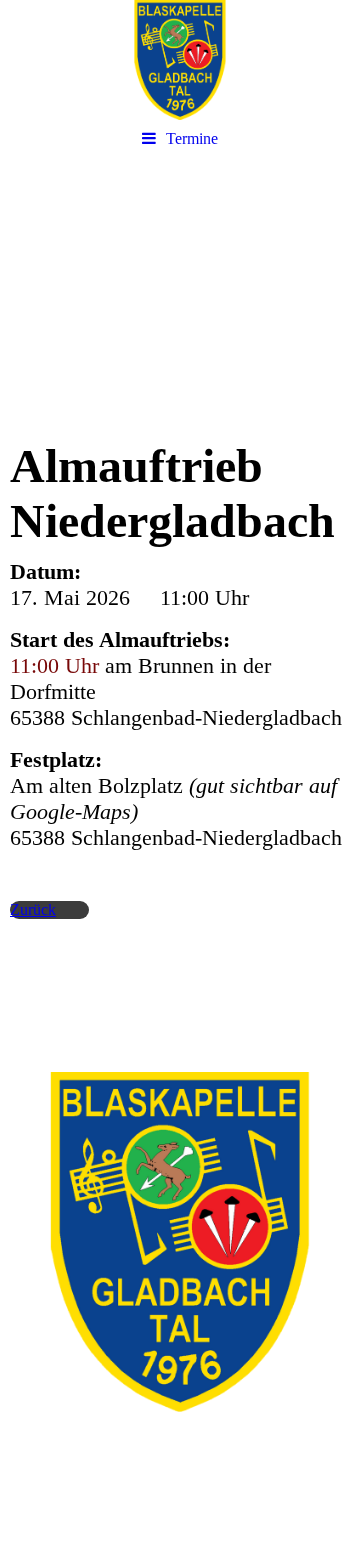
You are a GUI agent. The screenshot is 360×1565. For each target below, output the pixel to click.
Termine (192, 138)
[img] (180, 60)
